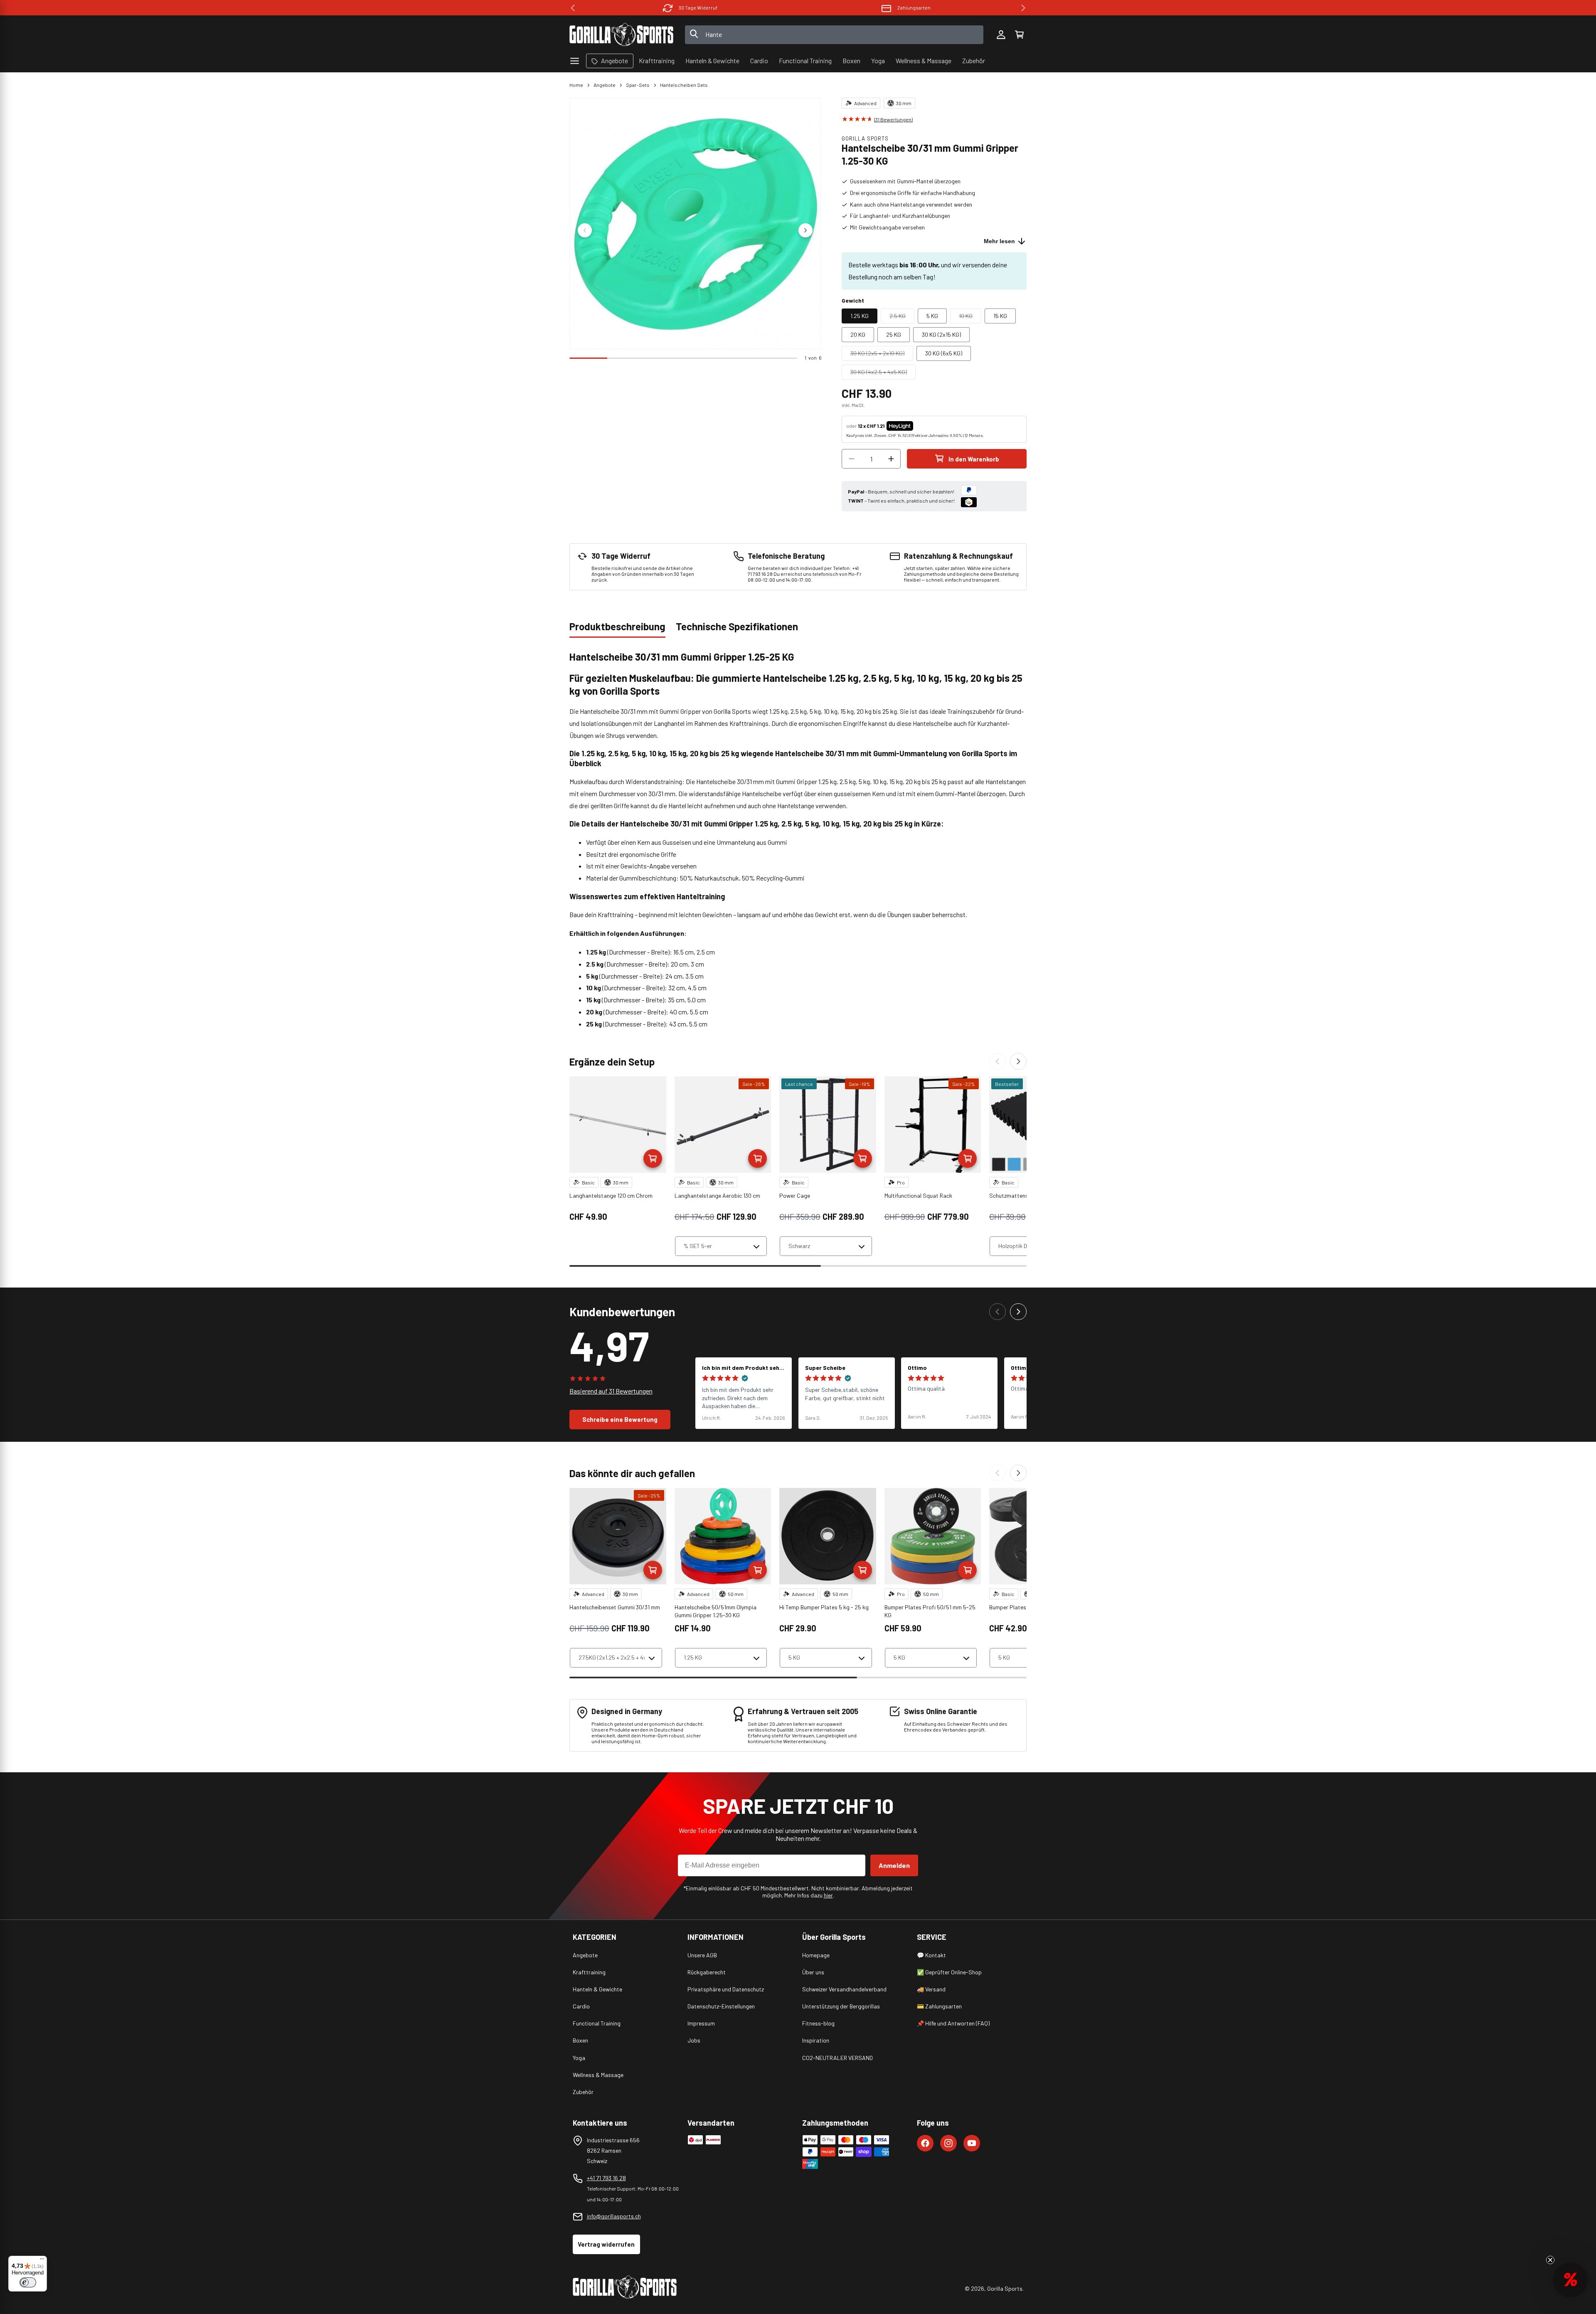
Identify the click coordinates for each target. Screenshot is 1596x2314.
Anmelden (894, 1865)
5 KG (932, 316)
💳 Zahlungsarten (939, 2006)
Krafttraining (589, 1972)
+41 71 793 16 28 (606, 2178)
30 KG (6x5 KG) (944, 353)
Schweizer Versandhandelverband (844, 1989)
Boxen (580, 2040)
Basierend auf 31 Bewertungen (611, 1391)
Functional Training (597, 2023)
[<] (573, 8)
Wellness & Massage (598, 2075)
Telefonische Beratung (914, 7)
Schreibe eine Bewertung (620, 1419)
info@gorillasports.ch (614, 2216)
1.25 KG (860, 316)
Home (576, 85)
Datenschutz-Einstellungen (721, 2006)
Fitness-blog (818, 2023)
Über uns (813, 1972)
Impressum (701, 2023)
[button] (1019, 35)
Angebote (605, 85)
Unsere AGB (702, 1955)
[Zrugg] (997, 1061)
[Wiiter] (1018, 1061)
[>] (1023, 8)
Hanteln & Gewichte (597, 1989)
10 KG (970, 318)
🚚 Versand (931, 1989)
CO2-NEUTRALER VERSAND (837, 2058)
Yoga (579, 2058)
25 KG (894, 334)
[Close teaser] (1550, 2260)
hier (828, 1895)
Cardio (581, 2006)
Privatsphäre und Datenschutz (726, 1989)
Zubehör (583, 2092)
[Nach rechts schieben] (805, 230)
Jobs (694, 2040)
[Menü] (42, 2261)
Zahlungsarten (698, 7)
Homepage (816, 1955)
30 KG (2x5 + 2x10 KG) (882, 355)
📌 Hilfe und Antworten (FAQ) (953, 2023)
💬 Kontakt (931, 1955)
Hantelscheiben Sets (684, 85)
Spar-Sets (638, 85)
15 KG (1000, 316)
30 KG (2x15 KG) (941, 334)
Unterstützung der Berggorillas (841, 2006)
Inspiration (816, 2040)
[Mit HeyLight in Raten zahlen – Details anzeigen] (920, 426)
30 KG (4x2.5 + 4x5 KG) (883, 374)
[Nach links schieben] (585, 230)
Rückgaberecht (707, 1972)
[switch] (28, 2282)
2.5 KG (902, 318)
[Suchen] (694, 35)
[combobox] (834, 35)
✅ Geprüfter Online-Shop (949, 1972)
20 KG (858, 334)
